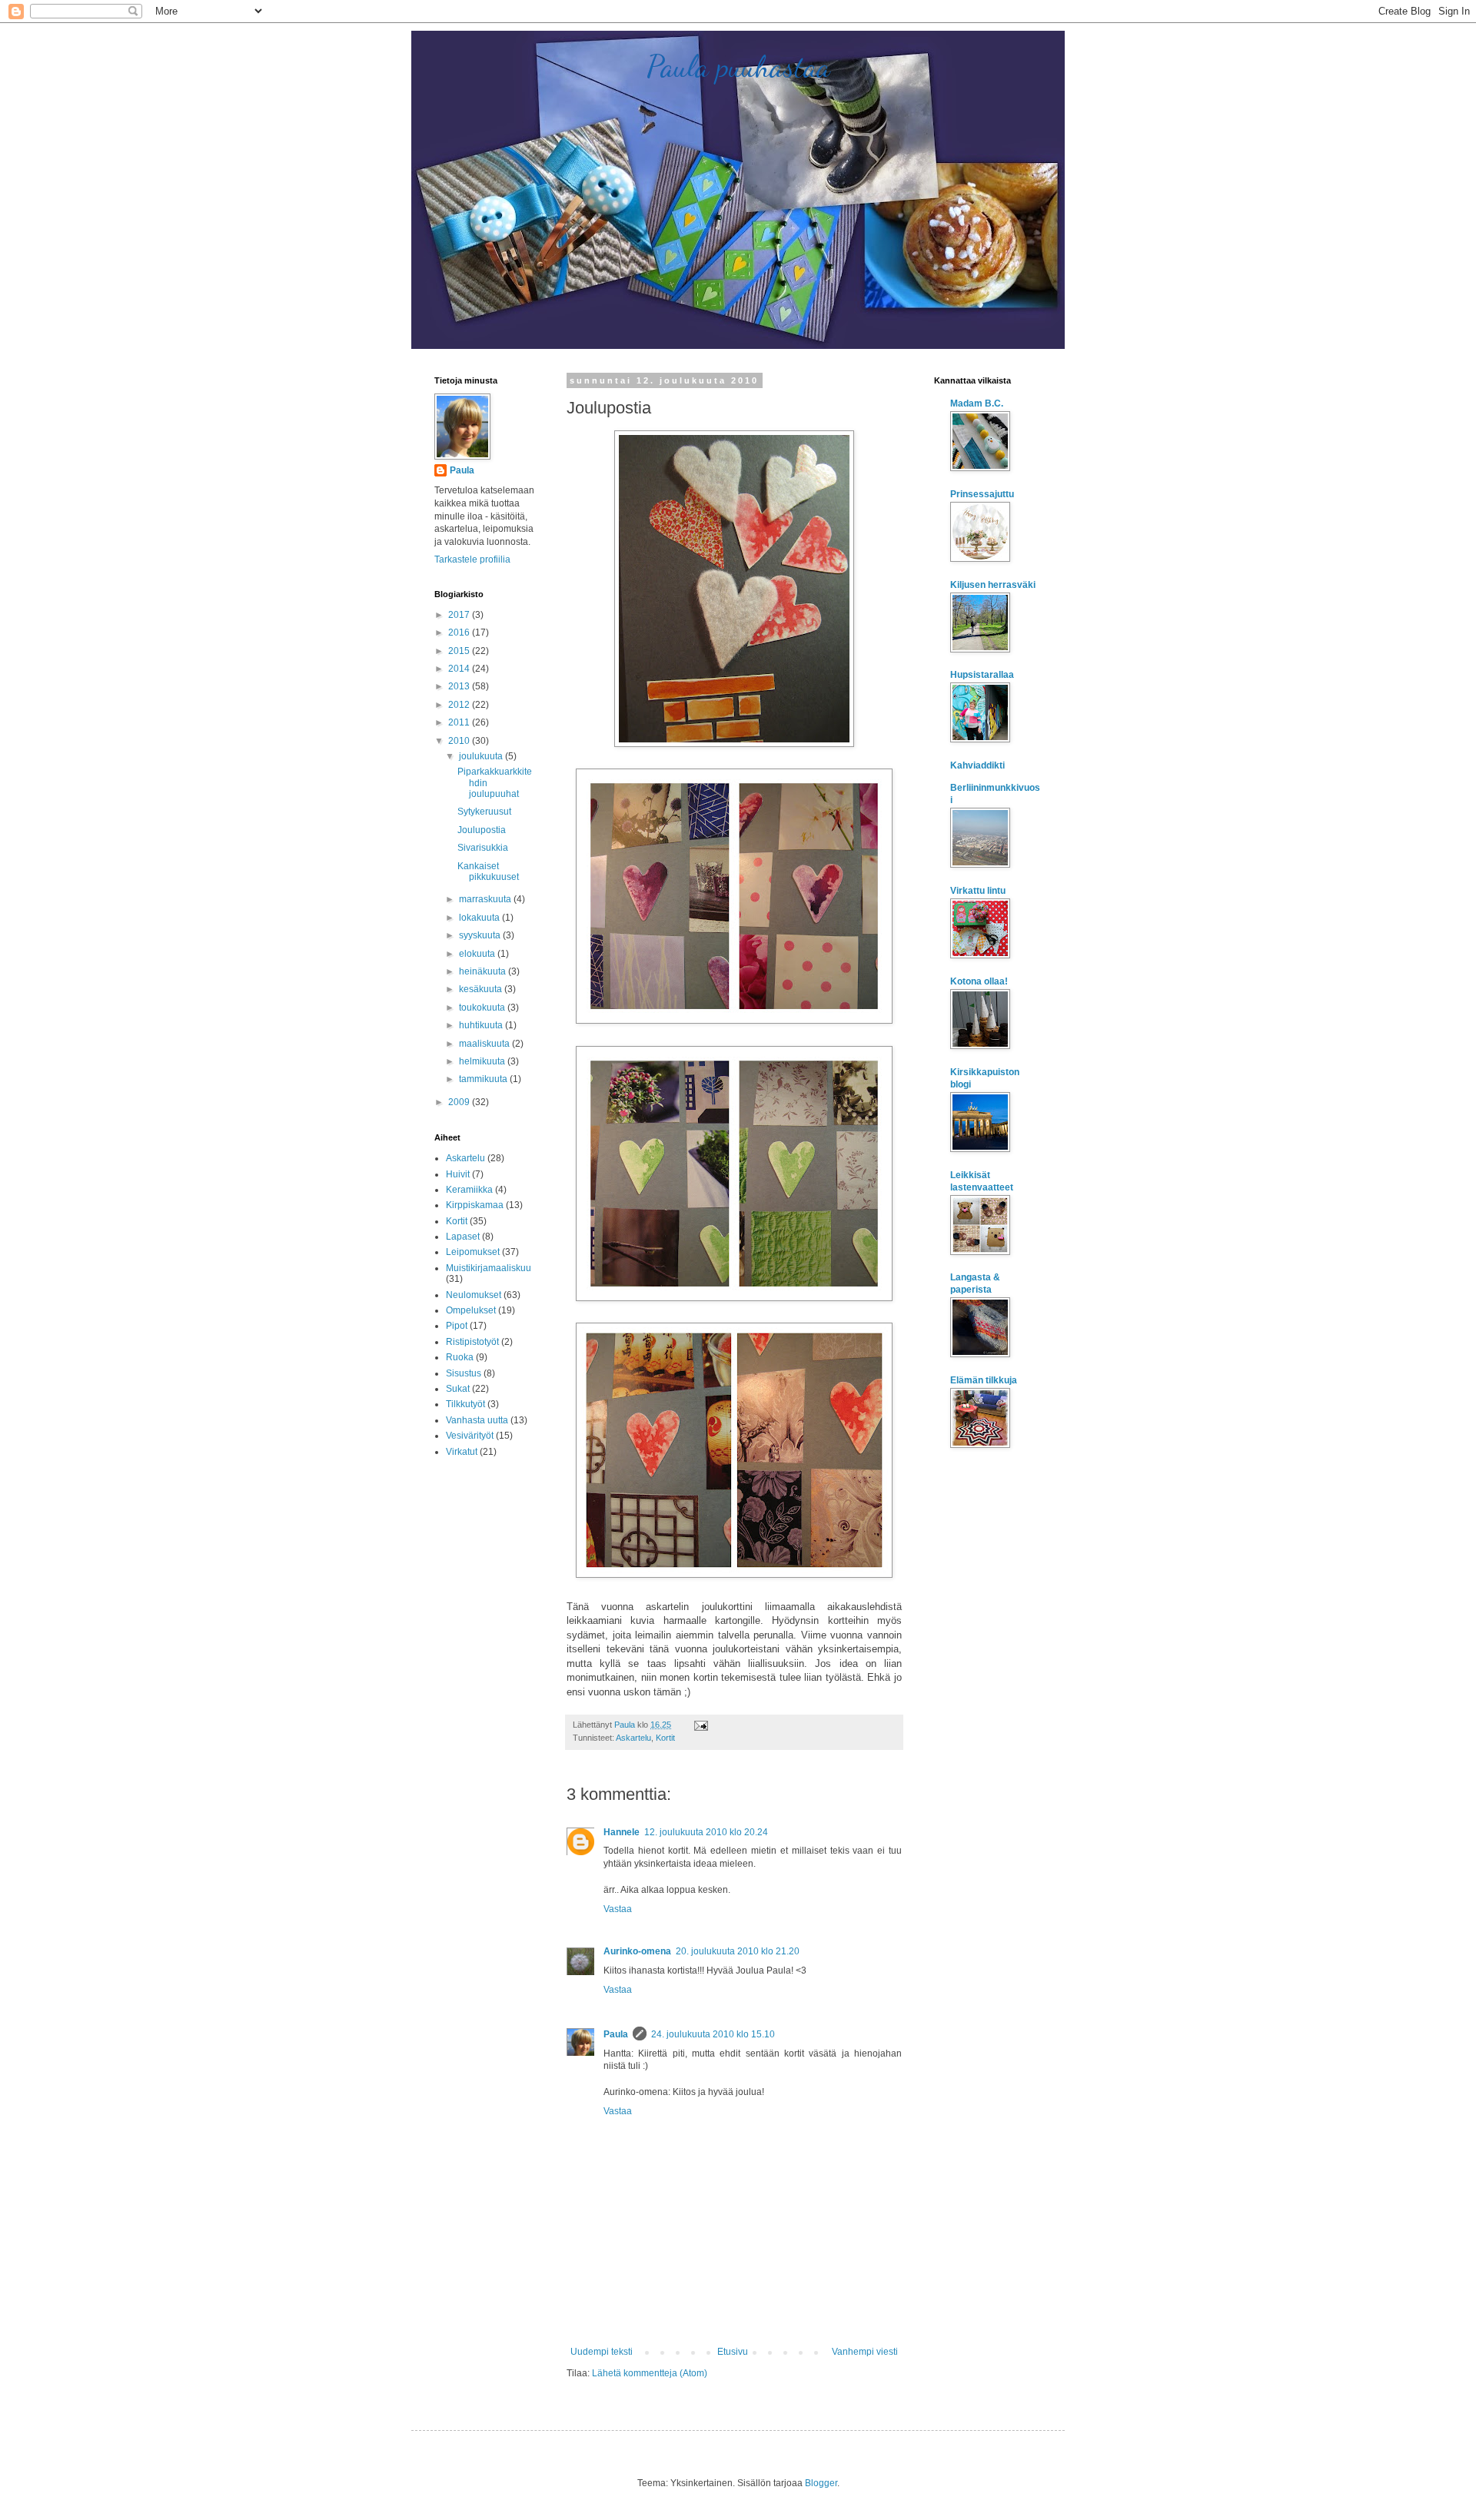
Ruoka (460, 1357)
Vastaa (618, 1909)
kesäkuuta (482, 989)
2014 (460, 669)
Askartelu (633, 1738)
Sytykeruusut (484, 812)
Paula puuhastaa (738, 66)
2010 (460, 741)
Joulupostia (482, 830)
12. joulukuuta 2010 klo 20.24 (706, 1832)
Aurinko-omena (637, 1951)
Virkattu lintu (978, 891)
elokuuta (478, 954)
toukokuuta (483, 1008)
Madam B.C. (977, 403)
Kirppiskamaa (475, 1205)
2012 (460, 705)
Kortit (665, 1738)
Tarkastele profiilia (472, 559)
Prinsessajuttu (982, 494)
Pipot (457, 1326)
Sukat (458, 1389)
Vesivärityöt (470, 1436)
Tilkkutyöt (465, 1404)
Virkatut (462, 1452)
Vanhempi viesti (865, 2352)
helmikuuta (483, 1061)
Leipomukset (473, 1252)
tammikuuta (484, 1079)
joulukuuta (482, 756)
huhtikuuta (482, 1025)
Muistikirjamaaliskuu (489, 1268)
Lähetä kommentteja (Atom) (650, 2373)
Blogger (821, 2483)
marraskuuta (486, 899)
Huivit (458, 1174)
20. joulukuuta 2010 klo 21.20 (738, 1951)
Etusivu (733, 2352)
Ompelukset (471, 1310)
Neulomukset (474, 1295)
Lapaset (463, 1237)
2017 (460, 615)
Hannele (622, 1832)
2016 (460, 632)
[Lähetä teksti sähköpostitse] (700, 1725)
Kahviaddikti (977, 765)
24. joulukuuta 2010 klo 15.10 (713, 2034)
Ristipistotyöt (472, 1342)
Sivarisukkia (483, 848)
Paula (616, 2034)
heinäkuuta (484, 971)
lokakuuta (480, 918)
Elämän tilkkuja (984, 1380)
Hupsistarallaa (982, 675)
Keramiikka (469, 1190)
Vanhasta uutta (477, 1420)
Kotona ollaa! (979, 981)
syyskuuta (481, 935)
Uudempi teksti (602, 2352)
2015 (460, 651)
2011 (460, 722)
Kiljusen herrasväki (993, 585)
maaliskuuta (485, 1044)
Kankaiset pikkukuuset (488, 872)
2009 (460, 1102)
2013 (460, 686)
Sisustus (464, 1373)
